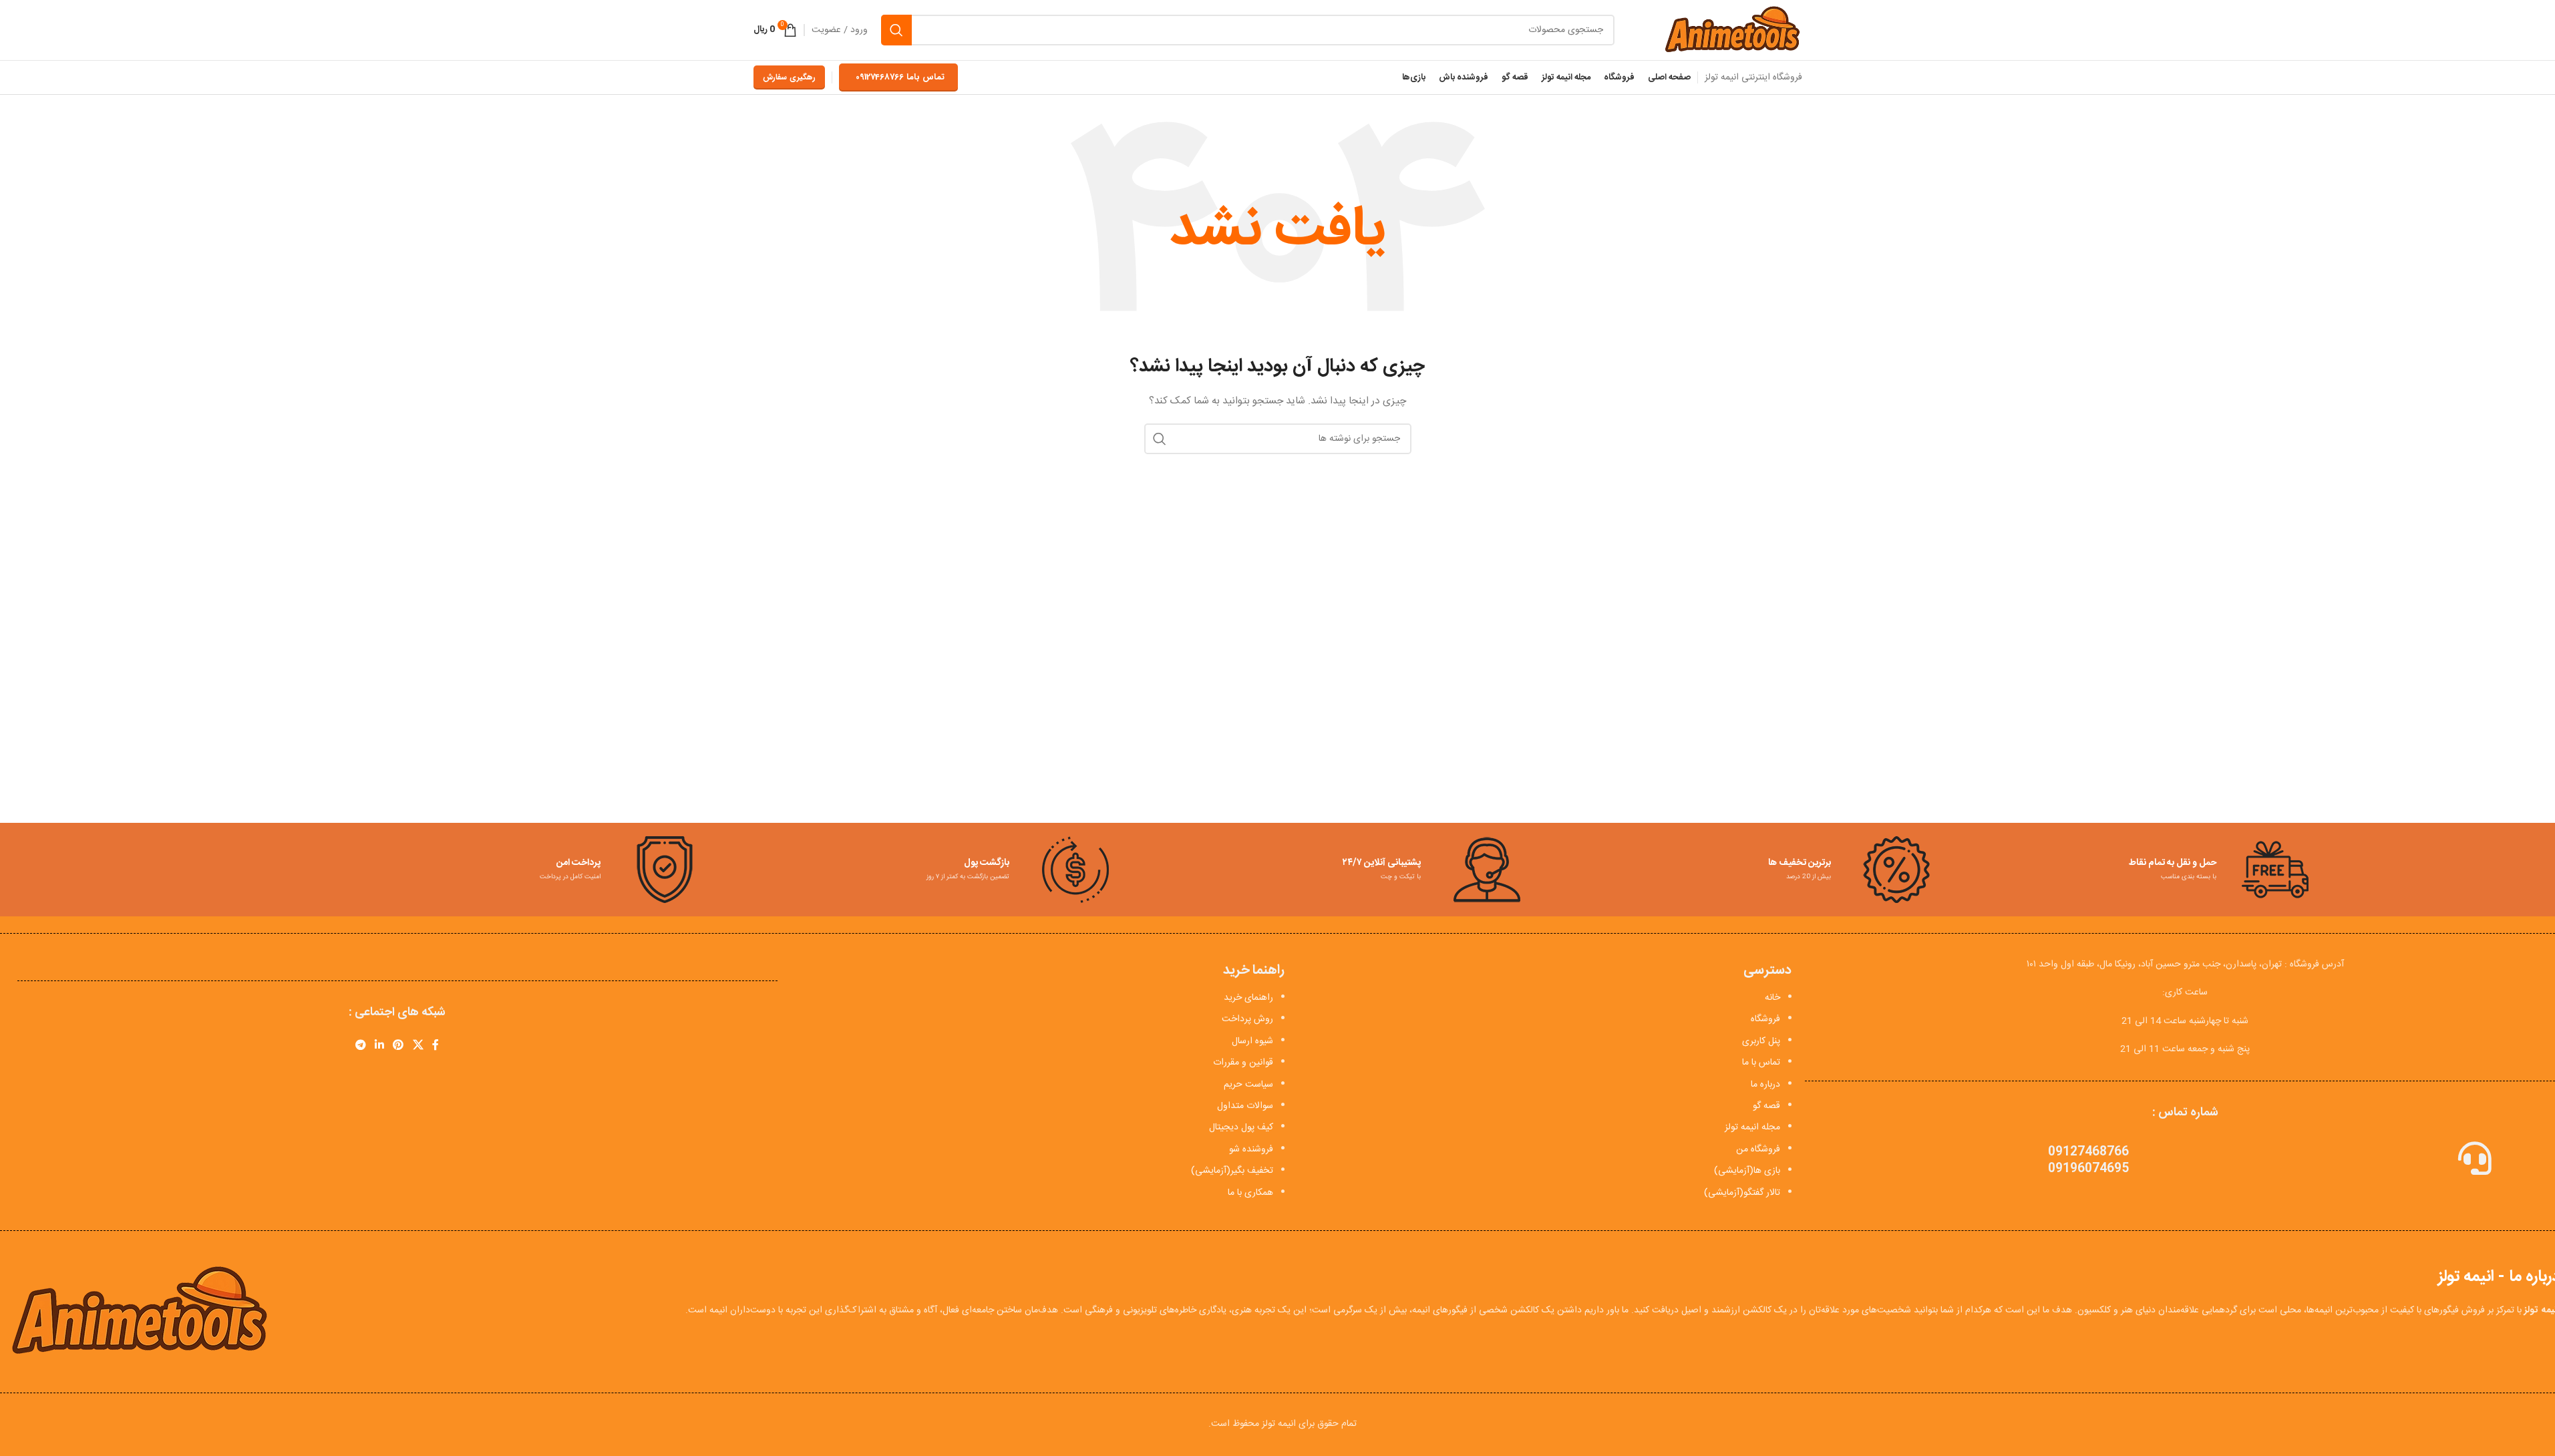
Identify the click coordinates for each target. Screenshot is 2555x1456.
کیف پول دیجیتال (1241, 1127)
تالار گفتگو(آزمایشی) (1742, 1193)
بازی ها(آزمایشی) (1747, 1171)
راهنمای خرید (1248, 998)
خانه (1772, 998)
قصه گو (1766, 1106)
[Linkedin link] (379, 1046)
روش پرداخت (1247, 1019)
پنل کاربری (1761, 1041)
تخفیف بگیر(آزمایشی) (1232, 1171)
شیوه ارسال (1252, 1041)
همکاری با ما (1250, 1193)
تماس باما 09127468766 (900, 77)
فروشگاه (1765, 1019)
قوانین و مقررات (1243, 1063)
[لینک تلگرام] (360, 1046)
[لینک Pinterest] (398, 1046)
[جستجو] (896, 30)
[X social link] (418, 1046)
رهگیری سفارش (789, 77)
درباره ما (1765, 1085)
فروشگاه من (1758, 1149)
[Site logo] (1732, 31)
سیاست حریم (1248, 1085)
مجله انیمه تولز (1752, 1127)
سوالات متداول (1245, 1106)
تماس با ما (1761, 1063)
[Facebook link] (436, 1046)
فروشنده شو (1251, 1149)
